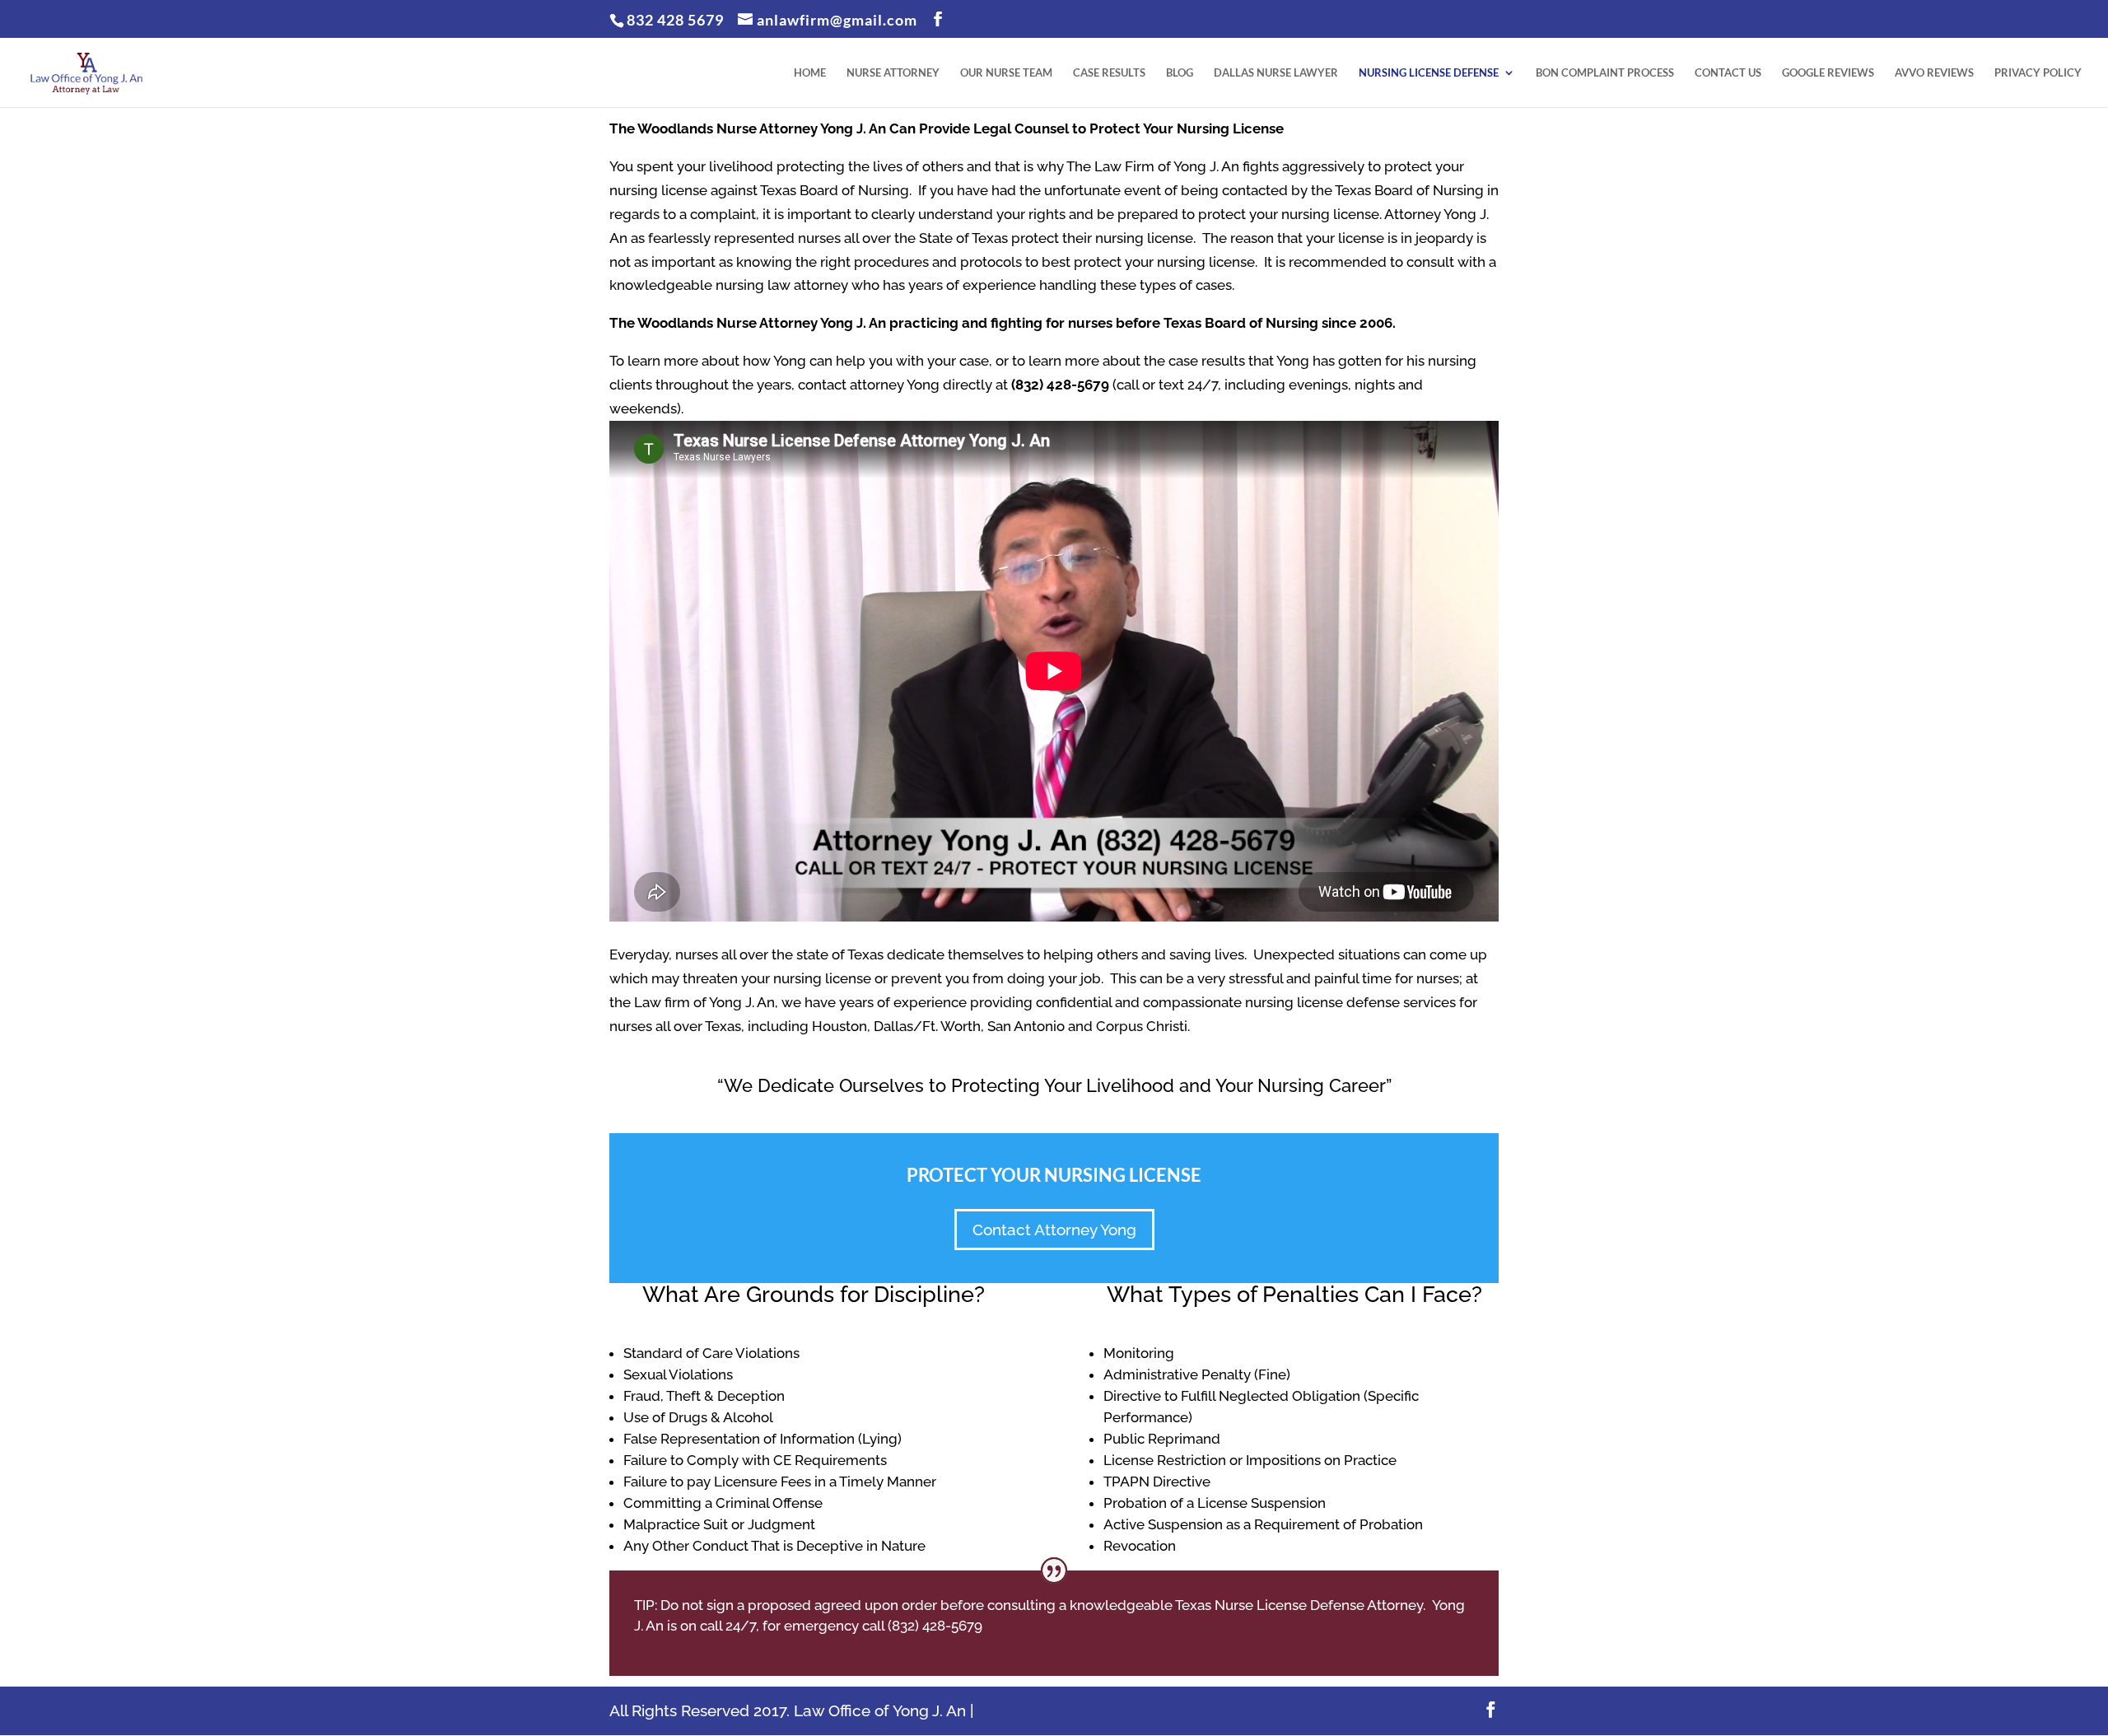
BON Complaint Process (1605, 73)
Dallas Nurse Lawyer (1276, 73)
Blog (1180, 73)
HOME (810, 73)
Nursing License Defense (1429, 73)
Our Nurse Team (1006, 73)
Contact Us (1728, 73)
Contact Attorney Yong (1054, 1230)
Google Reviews (1828, 73)
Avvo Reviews (1934, 73)
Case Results (1109, 73)
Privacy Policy (2038, 73)
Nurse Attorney (893, 73)
